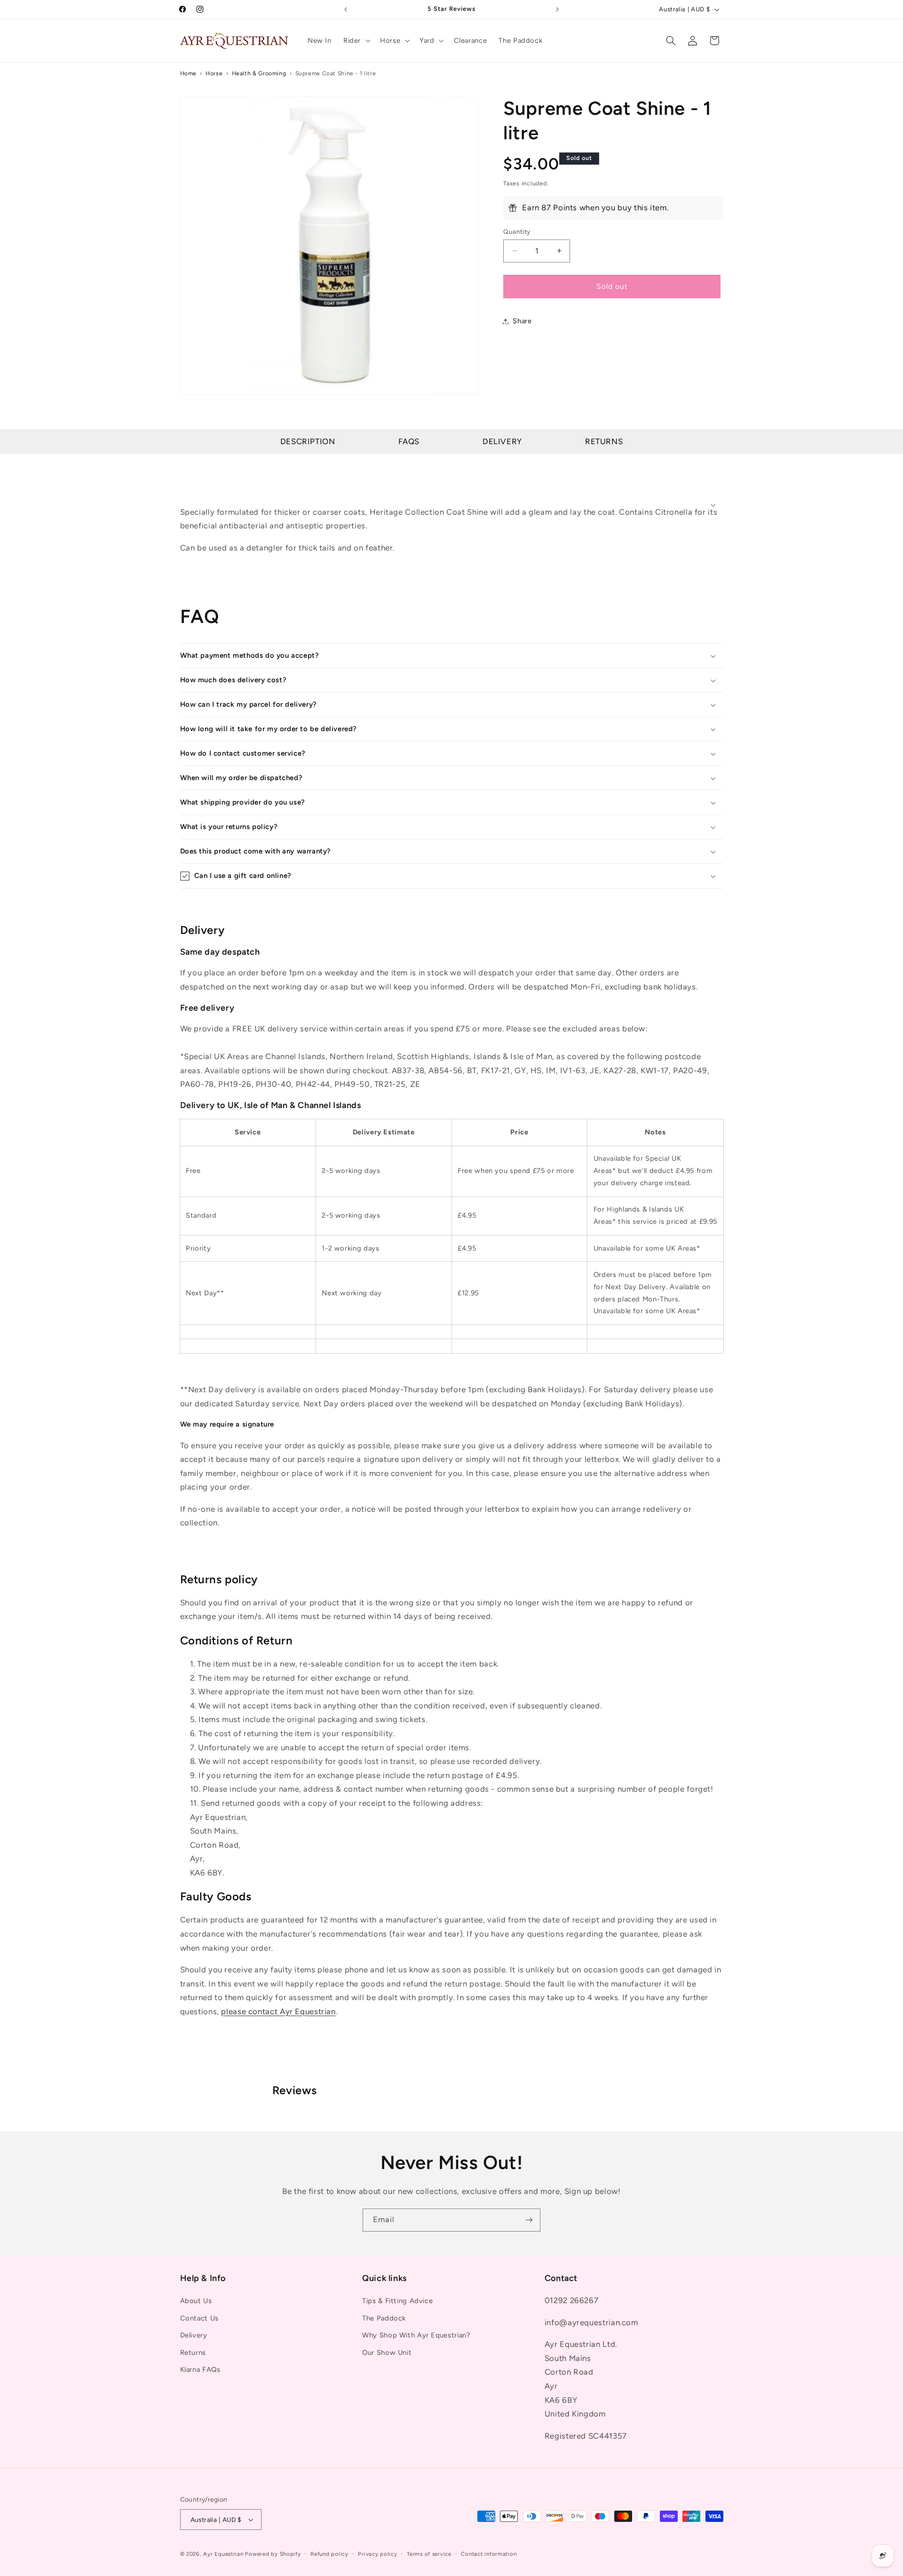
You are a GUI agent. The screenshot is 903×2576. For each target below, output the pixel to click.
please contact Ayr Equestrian (278, 2011)
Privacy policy (377, 2554)
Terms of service (429, 2554)
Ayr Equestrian (223, 2554)
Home (189, 73)
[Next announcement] (557, 9)
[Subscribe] (529, 2220)
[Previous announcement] (346, 9)
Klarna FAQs (200, 2369)
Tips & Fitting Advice (397, 2301)
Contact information (489, 2554)
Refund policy (329, 2554)
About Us (196, 2301)
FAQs (409, 441)
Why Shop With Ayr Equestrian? (416, 2335)
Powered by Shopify (273, 2554)
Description (308, 441)
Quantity (517, 231)
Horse (214, 73)
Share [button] (522, 321)
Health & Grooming (259, 73)
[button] (356, 40)
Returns (604, 441)
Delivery (502, 441)
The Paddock (384, 2318)
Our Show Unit (387, 2353)
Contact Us (199, 2318)
